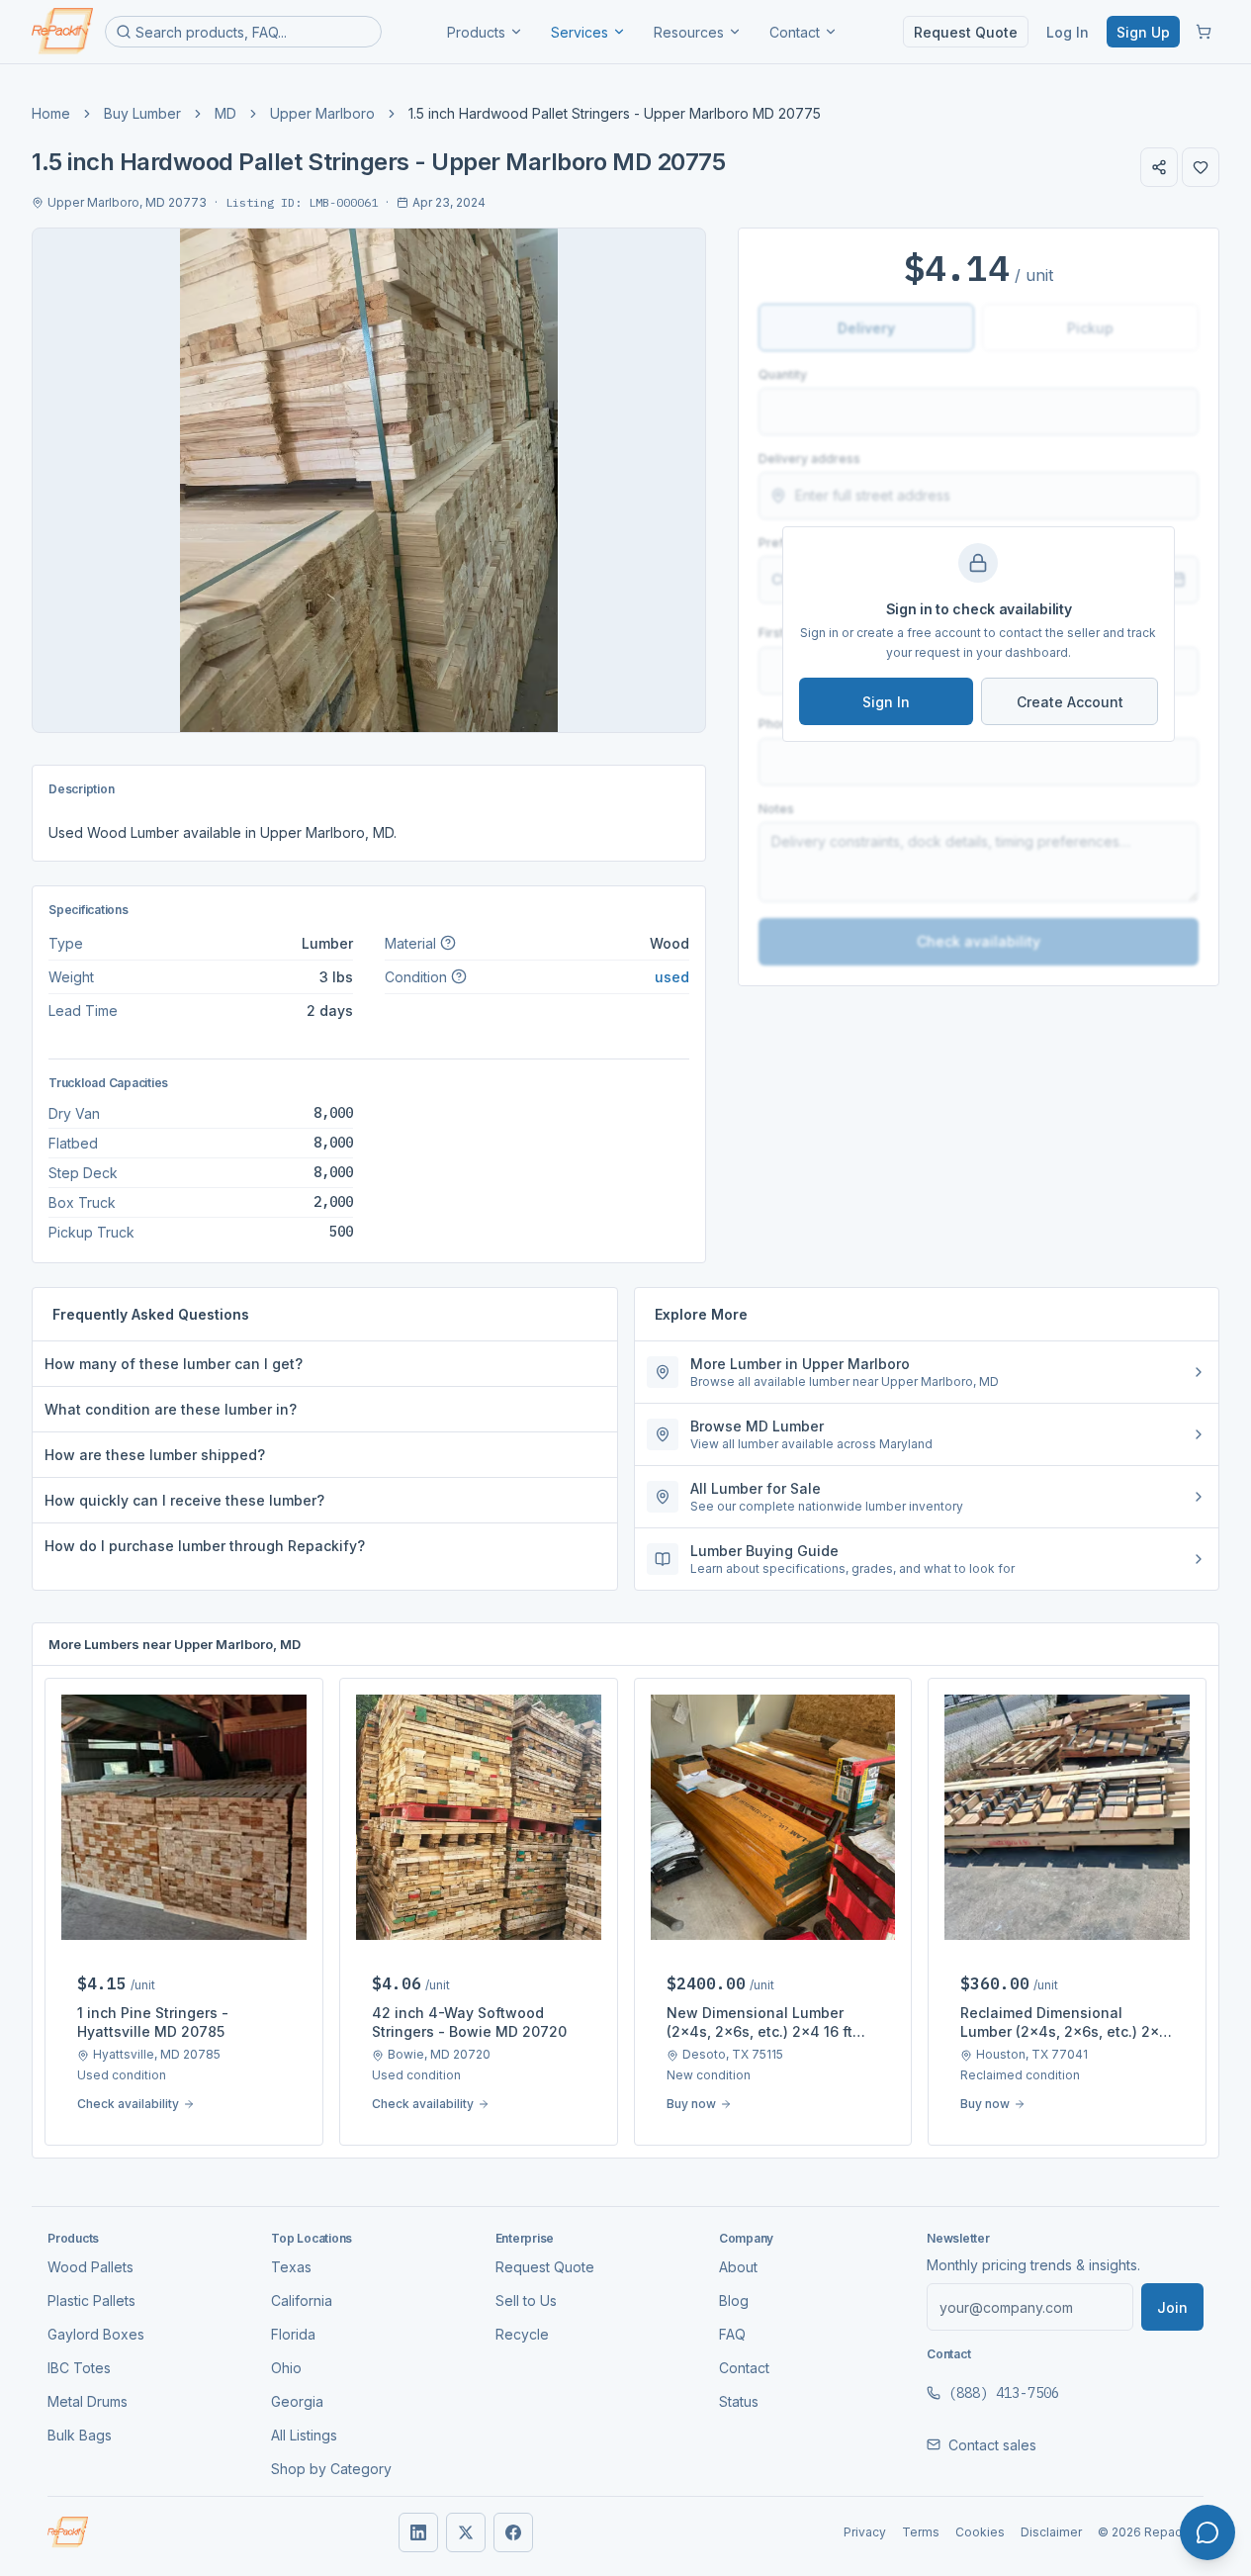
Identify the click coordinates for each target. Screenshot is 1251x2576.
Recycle (522, 2334)
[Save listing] (1201, 167)
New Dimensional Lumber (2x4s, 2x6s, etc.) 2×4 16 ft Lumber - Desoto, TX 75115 (760, 2023)
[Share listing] (1159, 167)
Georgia (297, 2401)
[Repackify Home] (68, 2532)
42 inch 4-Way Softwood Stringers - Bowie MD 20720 (469, 2022)
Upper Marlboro (322, 113)
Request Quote (966, 32)
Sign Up (1143, 32)
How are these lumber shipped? (155, 1455)
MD (225, 113)
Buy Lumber (142, 113)
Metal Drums (88, 2401)
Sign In (886, 702)
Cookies (980, 2532)
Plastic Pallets (91, 2300)
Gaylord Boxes (96, 2334)
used (672, 977)
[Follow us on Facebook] (513, 2532)
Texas (291, 2267)
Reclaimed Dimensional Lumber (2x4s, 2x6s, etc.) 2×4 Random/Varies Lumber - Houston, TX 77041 (1065, 2023)
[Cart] (1204, 32)
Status (739, 2401)
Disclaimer (1051, 2532)
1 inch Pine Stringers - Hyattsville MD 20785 (153, 2022)
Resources (689, 32)
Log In (1068, 32)
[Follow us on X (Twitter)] (466, 2532)
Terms (921, 2532)
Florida (293, 2334)
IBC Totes (79, 2368)
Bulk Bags (80, 2435)
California (302, 2300)
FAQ (732, 2334)
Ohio (286, 2368)
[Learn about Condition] (459, 976)
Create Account (1070, 702)
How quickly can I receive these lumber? (184, 1500)
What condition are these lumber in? (171, 1409)
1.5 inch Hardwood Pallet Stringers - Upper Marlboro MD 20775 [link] (615, 113)
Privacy (865, 2532)
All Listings (304, 2435)
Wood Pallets (90, 2267)
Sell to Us (526, 2300)
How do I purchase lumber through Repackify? (205, 1546)
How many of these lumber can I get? (174, 1364)
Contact (795, 32)
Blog (734, 2300)
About (738, 2267)
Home (51, 113)
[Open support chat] (1207, 2532)
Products (476, 32)
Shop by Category (331, 2469)
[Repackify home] (62, 32)
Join (1172, 2307)
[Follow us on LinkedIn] (418, 2532)
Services (580, 32)
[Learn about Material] (448, 943)
